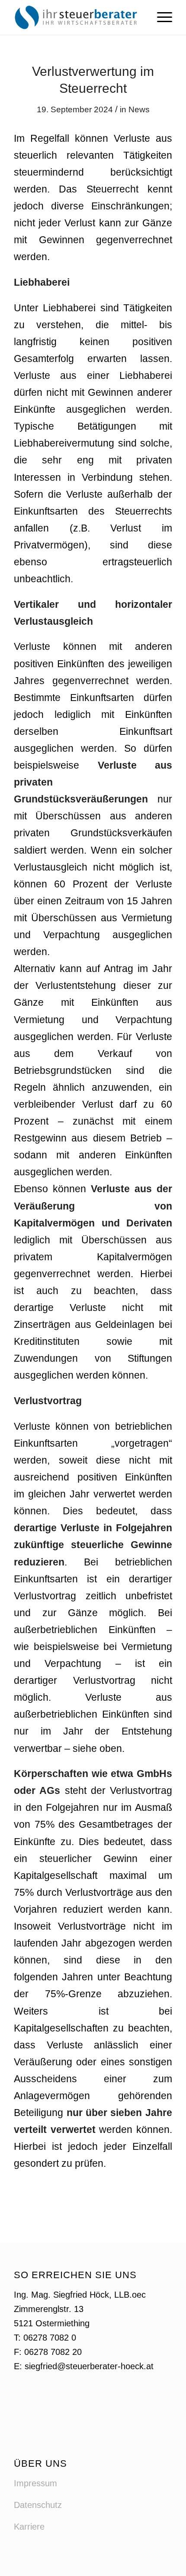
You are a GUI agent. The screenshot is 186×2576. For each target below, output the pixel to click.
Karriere (29, 2527)
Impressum (35, 2483)
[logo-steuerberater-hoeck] (77, 17)
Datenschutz (38, 2505)
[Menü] (160, 17)
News (139, 109)
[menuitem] (160, 17)
